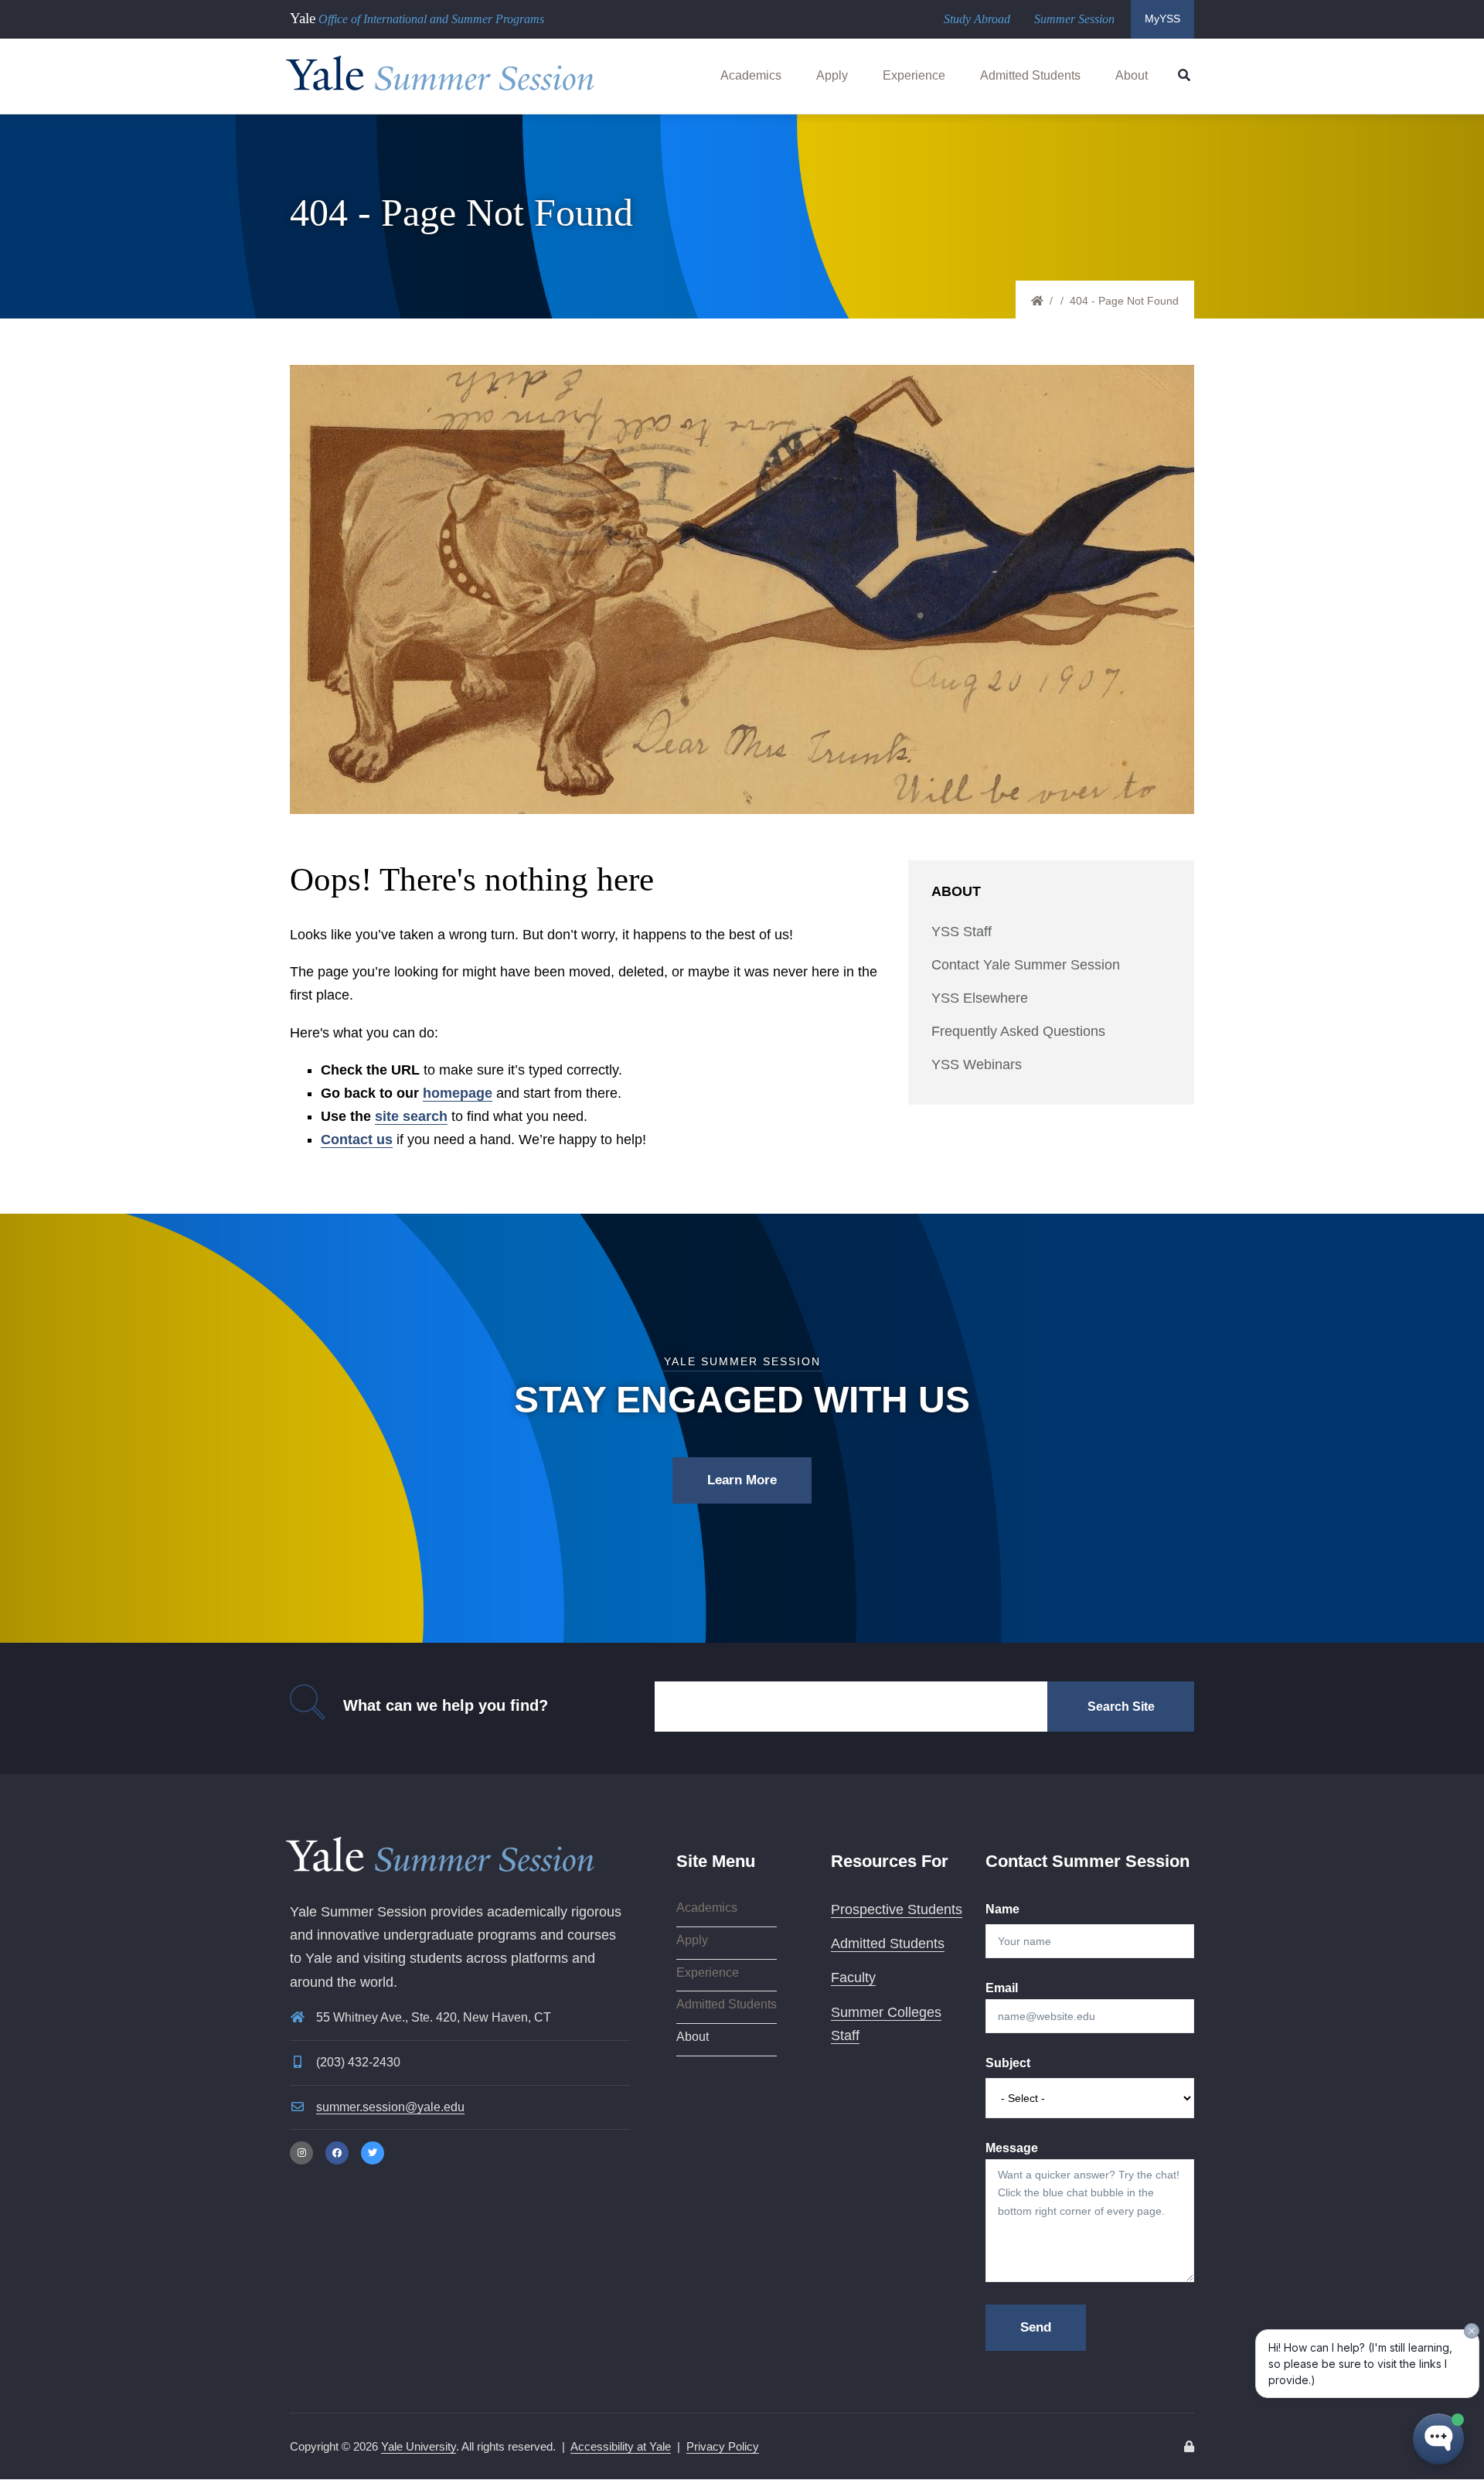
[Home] (441, 70)
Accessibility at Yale (621, 2446)
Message (1012, 2148)
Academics (751, 75)
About (1132, 75)
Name (1002, 1909)
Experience (914, 75)
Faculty (853, 1978)
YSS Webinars (977, 1065)
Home (1044, 301)
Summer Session (1074, 19)
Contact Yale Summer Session (1026, 965)
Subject (1008, 2063)
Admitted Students (1030, 75)
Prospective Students (897, 1909)
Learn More (742, 1480)
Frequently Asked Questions (1018, 1031)
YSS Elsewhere (980, 998)
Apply (832, 75)
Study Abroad (977, 19)
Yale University (419, 2446)
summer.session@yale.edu (390, 2107)
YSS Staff (962, 932)
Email (1002, 1988)
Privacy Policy (723, 2446)
